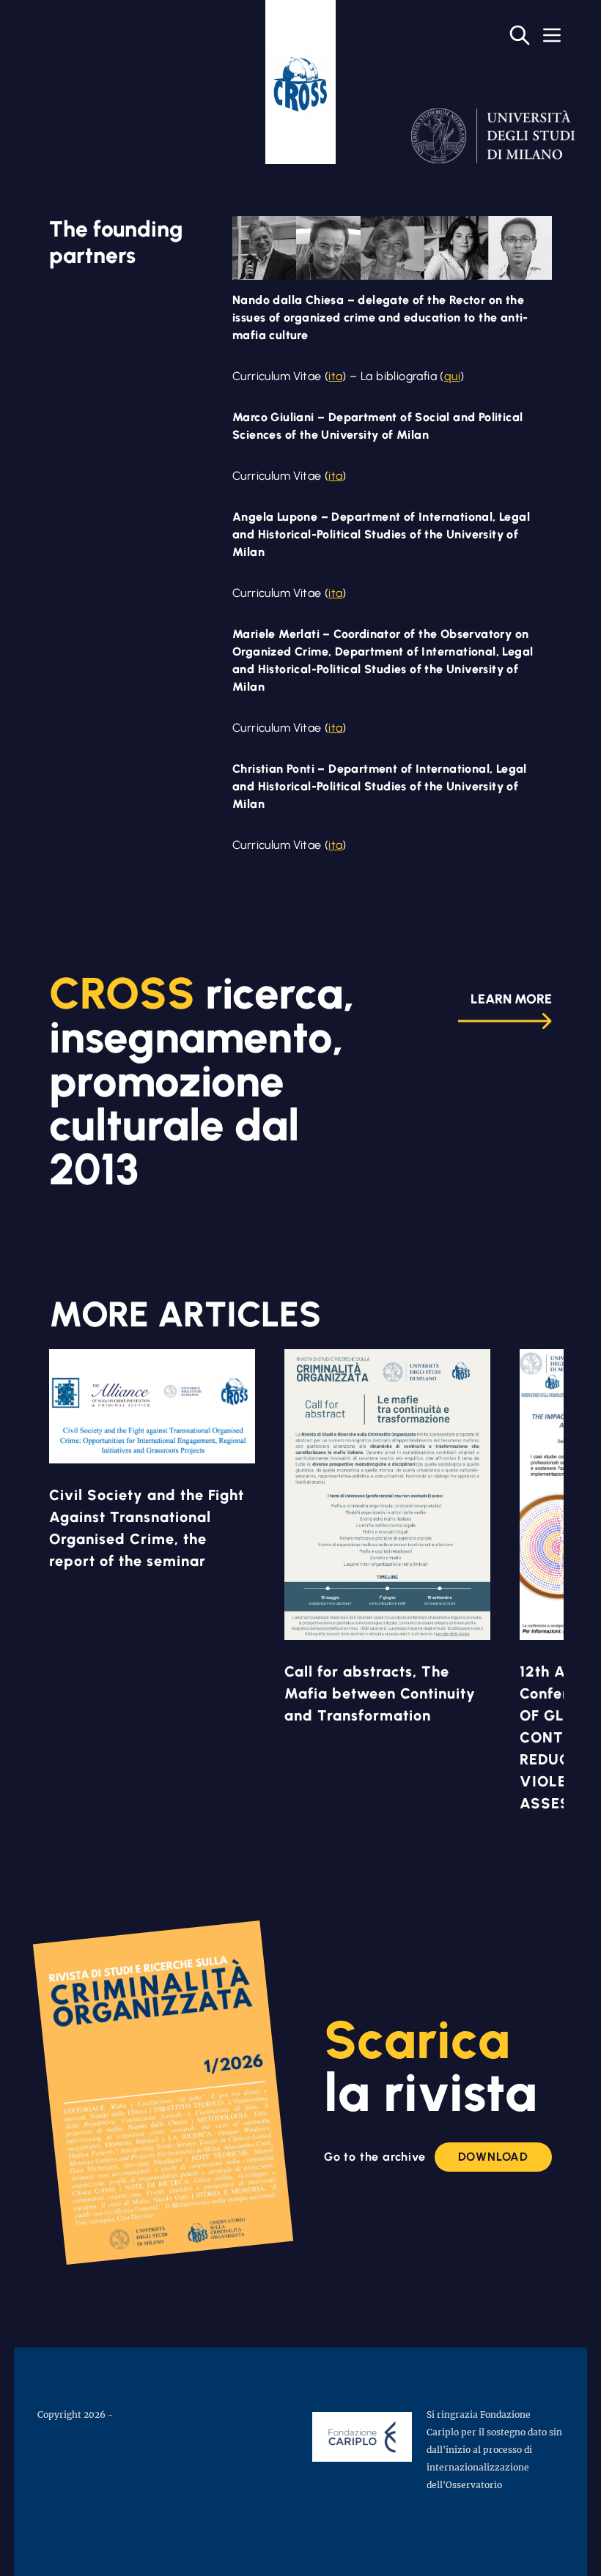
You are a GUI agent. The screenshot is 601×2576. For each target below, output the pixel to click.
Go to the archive (375, 2157)
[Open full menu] (552, 35)
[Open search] (520, 35)
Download (493, 2157)
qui (452, 376)
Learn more (511, 999)
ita (335, 376)
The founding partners (116, 242)
